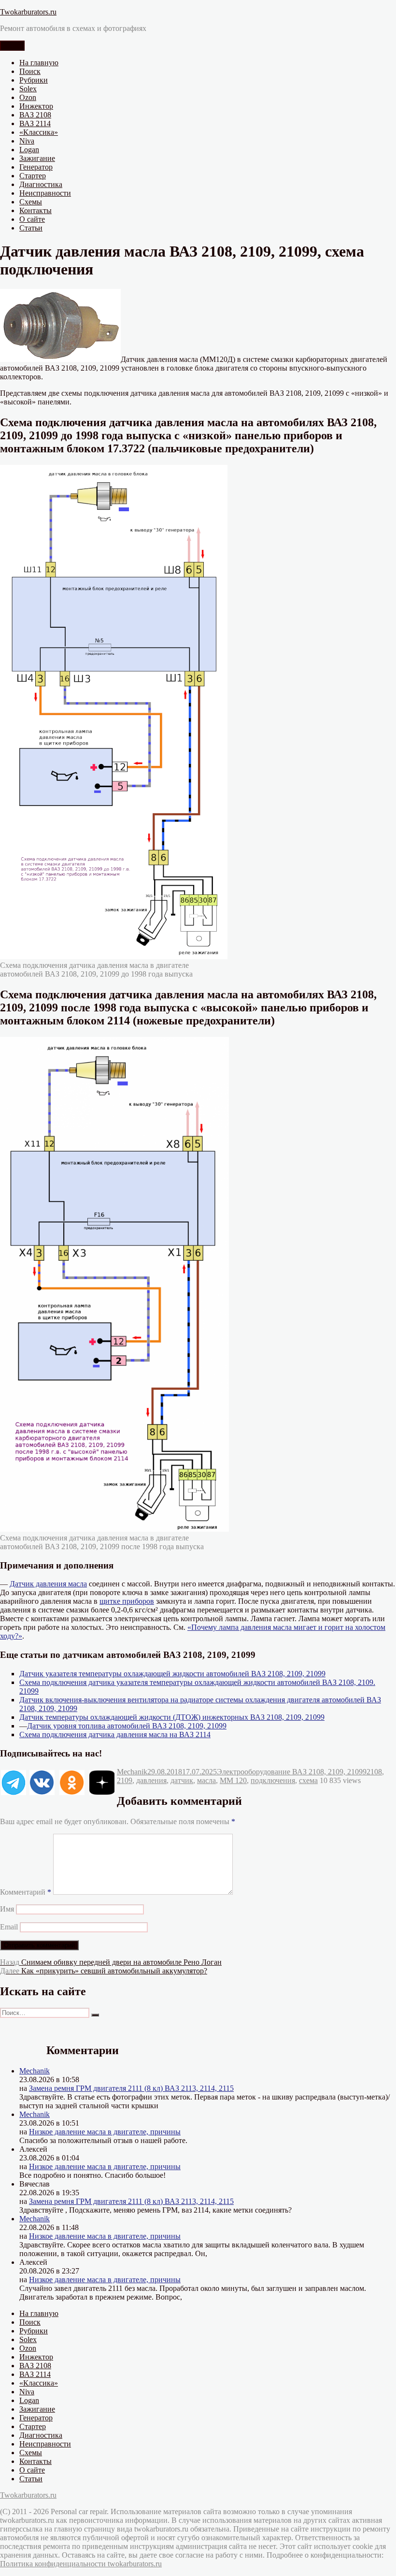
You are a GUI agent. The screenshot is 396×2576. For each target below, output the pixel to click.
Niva (27, 141)
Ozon (28, 97)
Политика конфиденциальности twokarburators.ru (81, 2564)
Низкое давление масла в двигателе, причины (105, 2132)
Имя (7, 1909)
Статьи (31, 228)
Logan (29, 150)
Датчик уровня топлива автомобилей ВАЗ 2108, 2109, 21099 (127, 1726)
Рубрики (34, 80)
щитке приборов (127, 1601)
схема (308, 1780)
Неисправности (45, 193)
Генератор (36, 167)
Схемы (31, 202)
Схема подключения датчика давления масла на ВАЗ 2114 (115, 1734)
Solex (28, 89)
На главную (39, 63)
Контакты (35, 210)
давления (151, 1780)
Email (9, 1927)
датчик (182, 1780)
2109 (125, 1780)
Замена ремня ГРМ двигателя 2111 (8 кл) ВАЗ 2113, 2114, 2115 (131, 2088)
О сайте (32, 219)
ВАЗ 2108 (35, 115)
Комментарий (26, 1892)
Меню (12, 46)
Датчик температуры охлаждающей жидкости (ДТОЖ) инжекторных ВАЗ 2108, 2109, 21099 (172, 1717)
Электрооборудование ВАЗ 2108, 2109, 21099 (292, 1772)
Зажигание (37, 158)
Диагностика (41, 184)
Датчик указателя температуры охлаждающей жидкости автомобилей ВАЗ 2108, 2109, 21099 (172, 1674)
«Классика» (39, 132)
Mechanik (132, 1772)
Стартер (33, 176)
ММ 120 (233, 1780)
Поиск (30, 71)
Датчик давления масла (48, 1584)
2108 (374, 1772)
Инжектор (36, 106)
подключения (273, 1780)
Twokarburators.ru (28, 12)
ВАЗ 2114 (35, 123)
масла (206, 1780)
